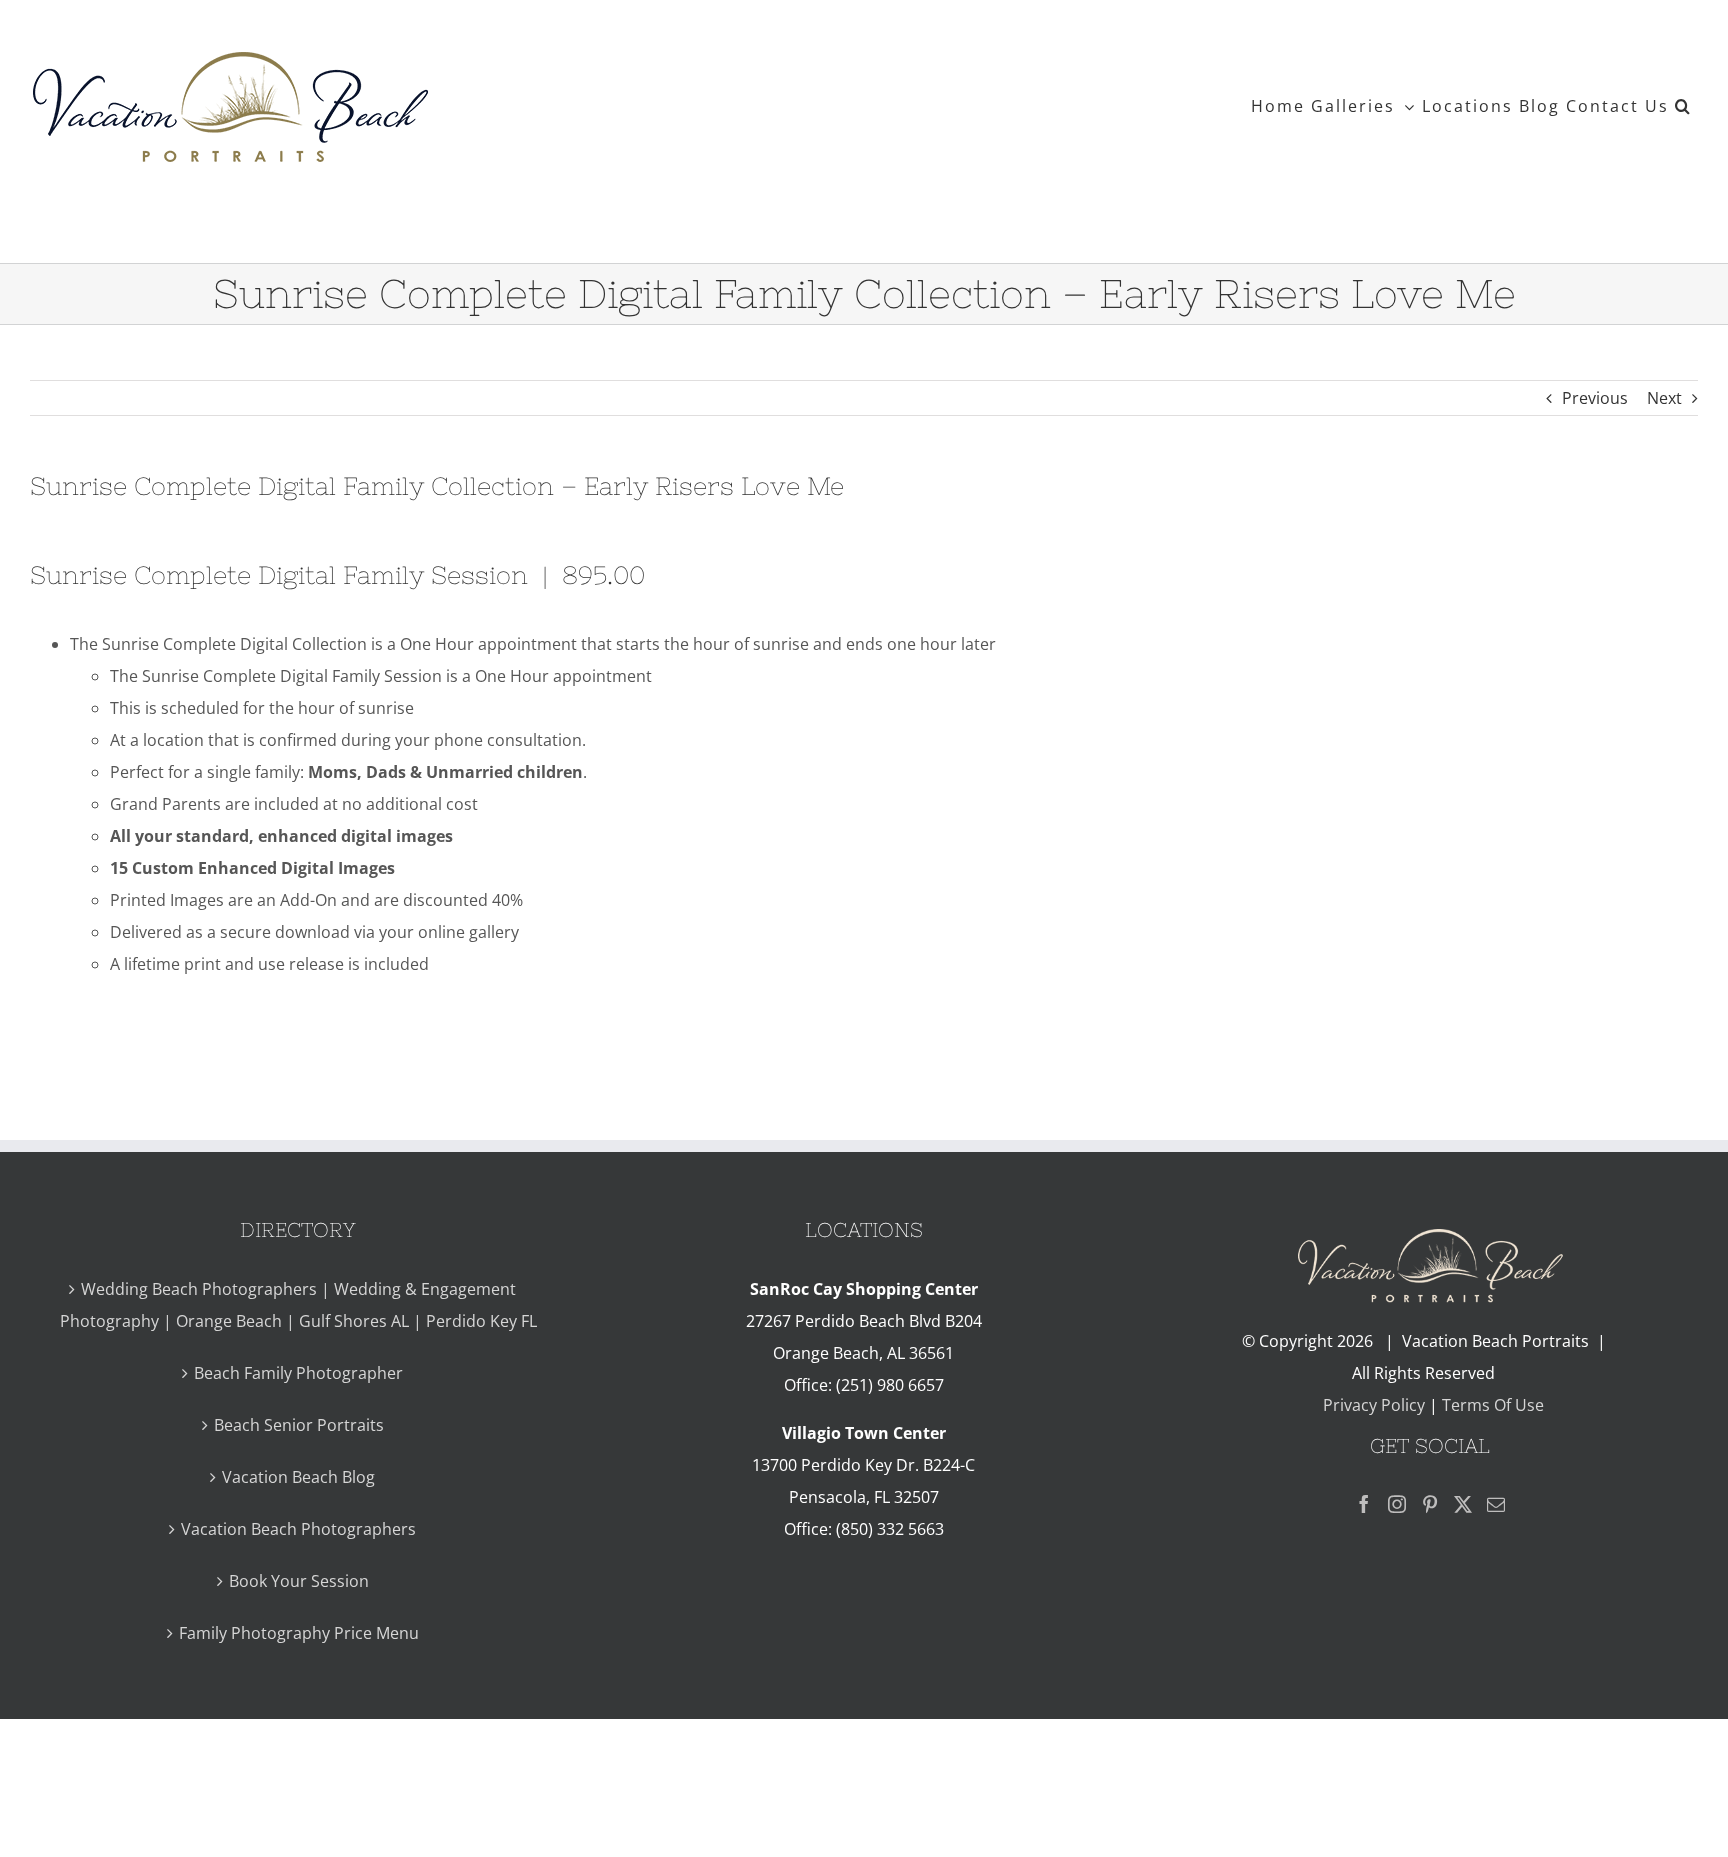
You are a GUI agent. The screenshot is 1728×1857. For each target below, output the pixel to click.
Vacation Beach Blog (298, 1477)
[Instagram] (1397, 1504)
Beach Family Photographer (298, 1373)
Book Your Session (299, 1581)
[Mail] (1496, 1504)
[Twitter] (1463, 1504)
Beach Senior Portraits (299, 1425)
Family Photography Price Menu (299, 1633)
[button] (1683, 106)
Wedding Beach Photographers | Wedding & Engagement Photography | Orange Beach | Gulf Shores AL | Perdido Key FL (298, 1305)
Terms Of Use (1493, 1405)
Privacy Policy (1372, 1405)
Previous (1595, 398)
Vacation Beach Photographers (298, 1529)
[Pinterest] (1430, 1504)
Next (1664, 398)
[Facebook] (1364, 1504)
